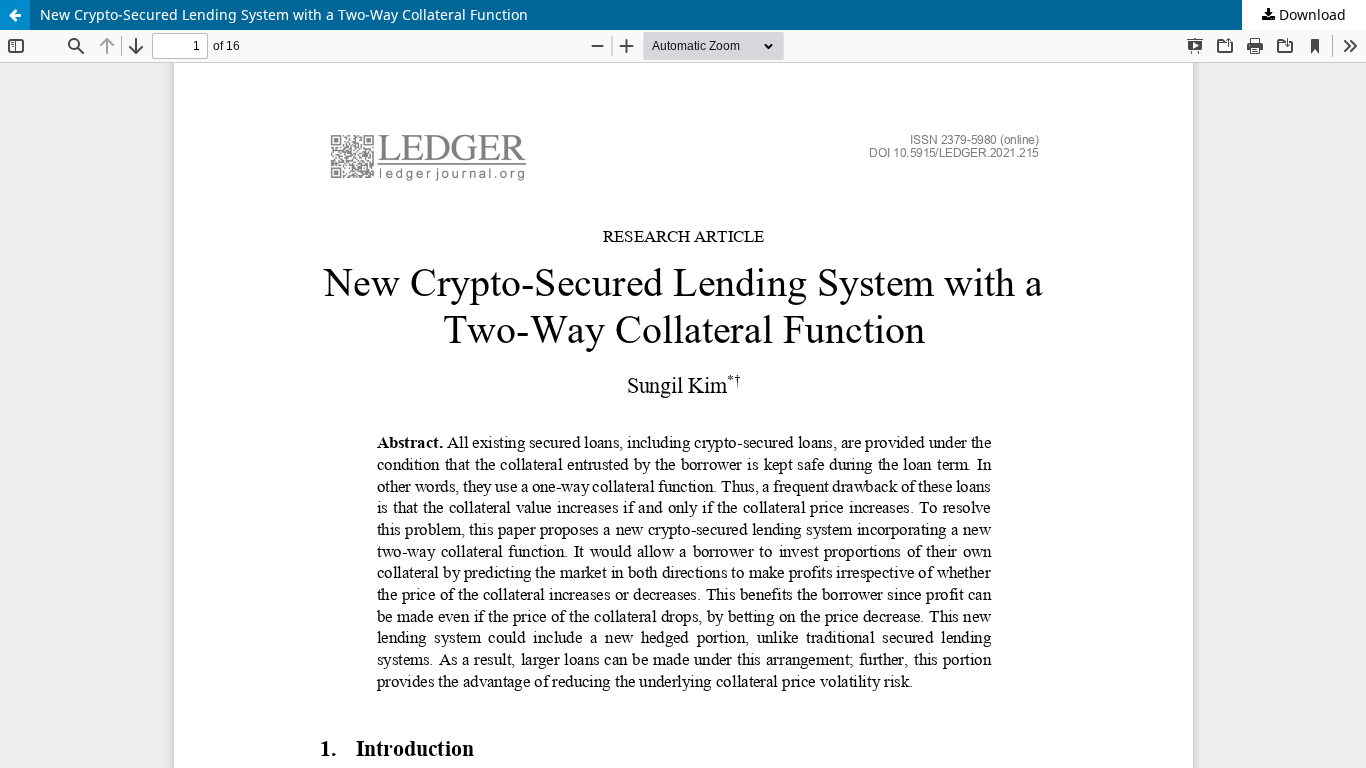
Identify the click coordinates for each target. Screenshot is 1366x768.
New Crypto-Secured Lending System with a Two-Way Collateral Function (284, 14)
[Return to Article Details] (15, 15)
